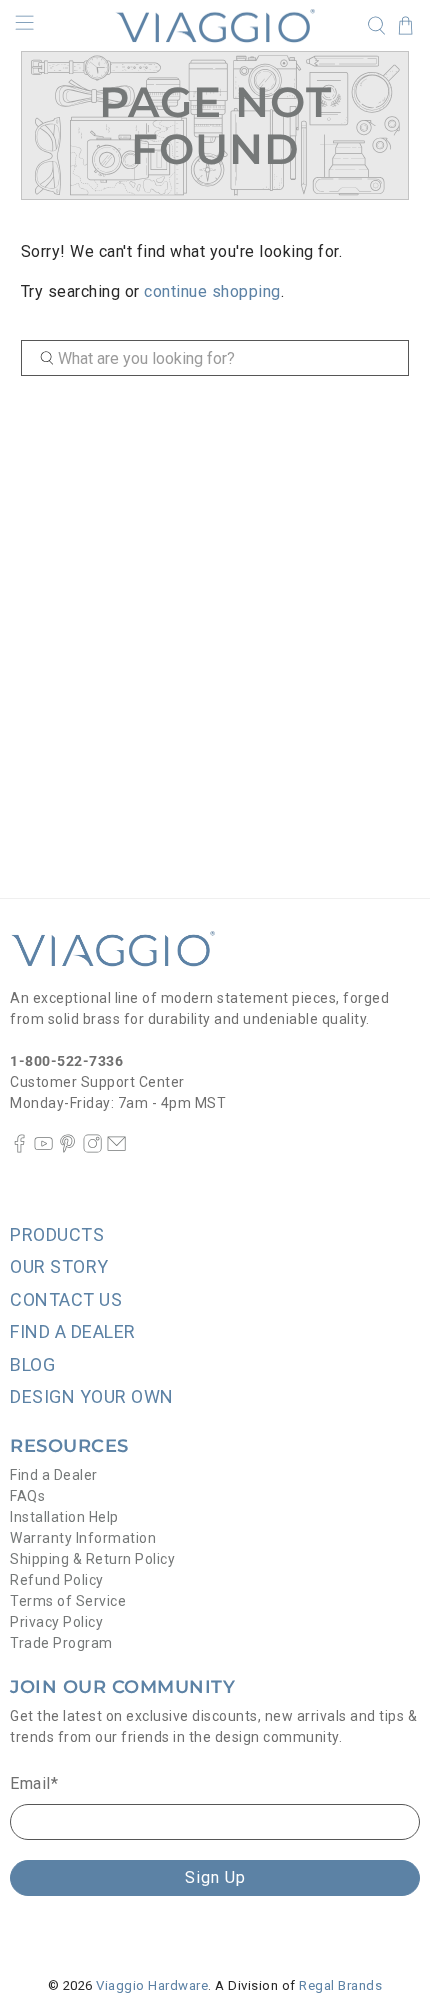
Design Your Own (92, 1396)
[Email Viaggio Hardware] (116, 1148)
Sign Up (215, 1877)
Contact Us (66, 1299)
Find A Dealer (73, 1331)
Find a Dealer (54, 1475)
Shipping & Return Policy (92, 1559)
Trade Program (61, 1643)
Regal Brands (340, 1985)
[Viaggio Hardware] (215, 26)
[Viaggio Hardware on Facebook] (19, 1148)
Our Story (59, 1266)
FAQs (27, 1496)
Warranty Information (83, 1538)
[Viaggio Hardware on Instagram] (92, 1148)
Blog (32, 1364)
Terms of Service (68, 1601)
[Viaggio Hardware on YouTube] (43, 1148)
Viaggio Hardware (152, 1985)
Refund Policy (57, 1580)
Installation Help (64, 1517)
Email (34, 1783)
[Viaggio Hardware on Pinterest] (67, 1148)
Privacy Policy (56, 1622)
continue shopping (212, 291)
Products (57, 1234)
